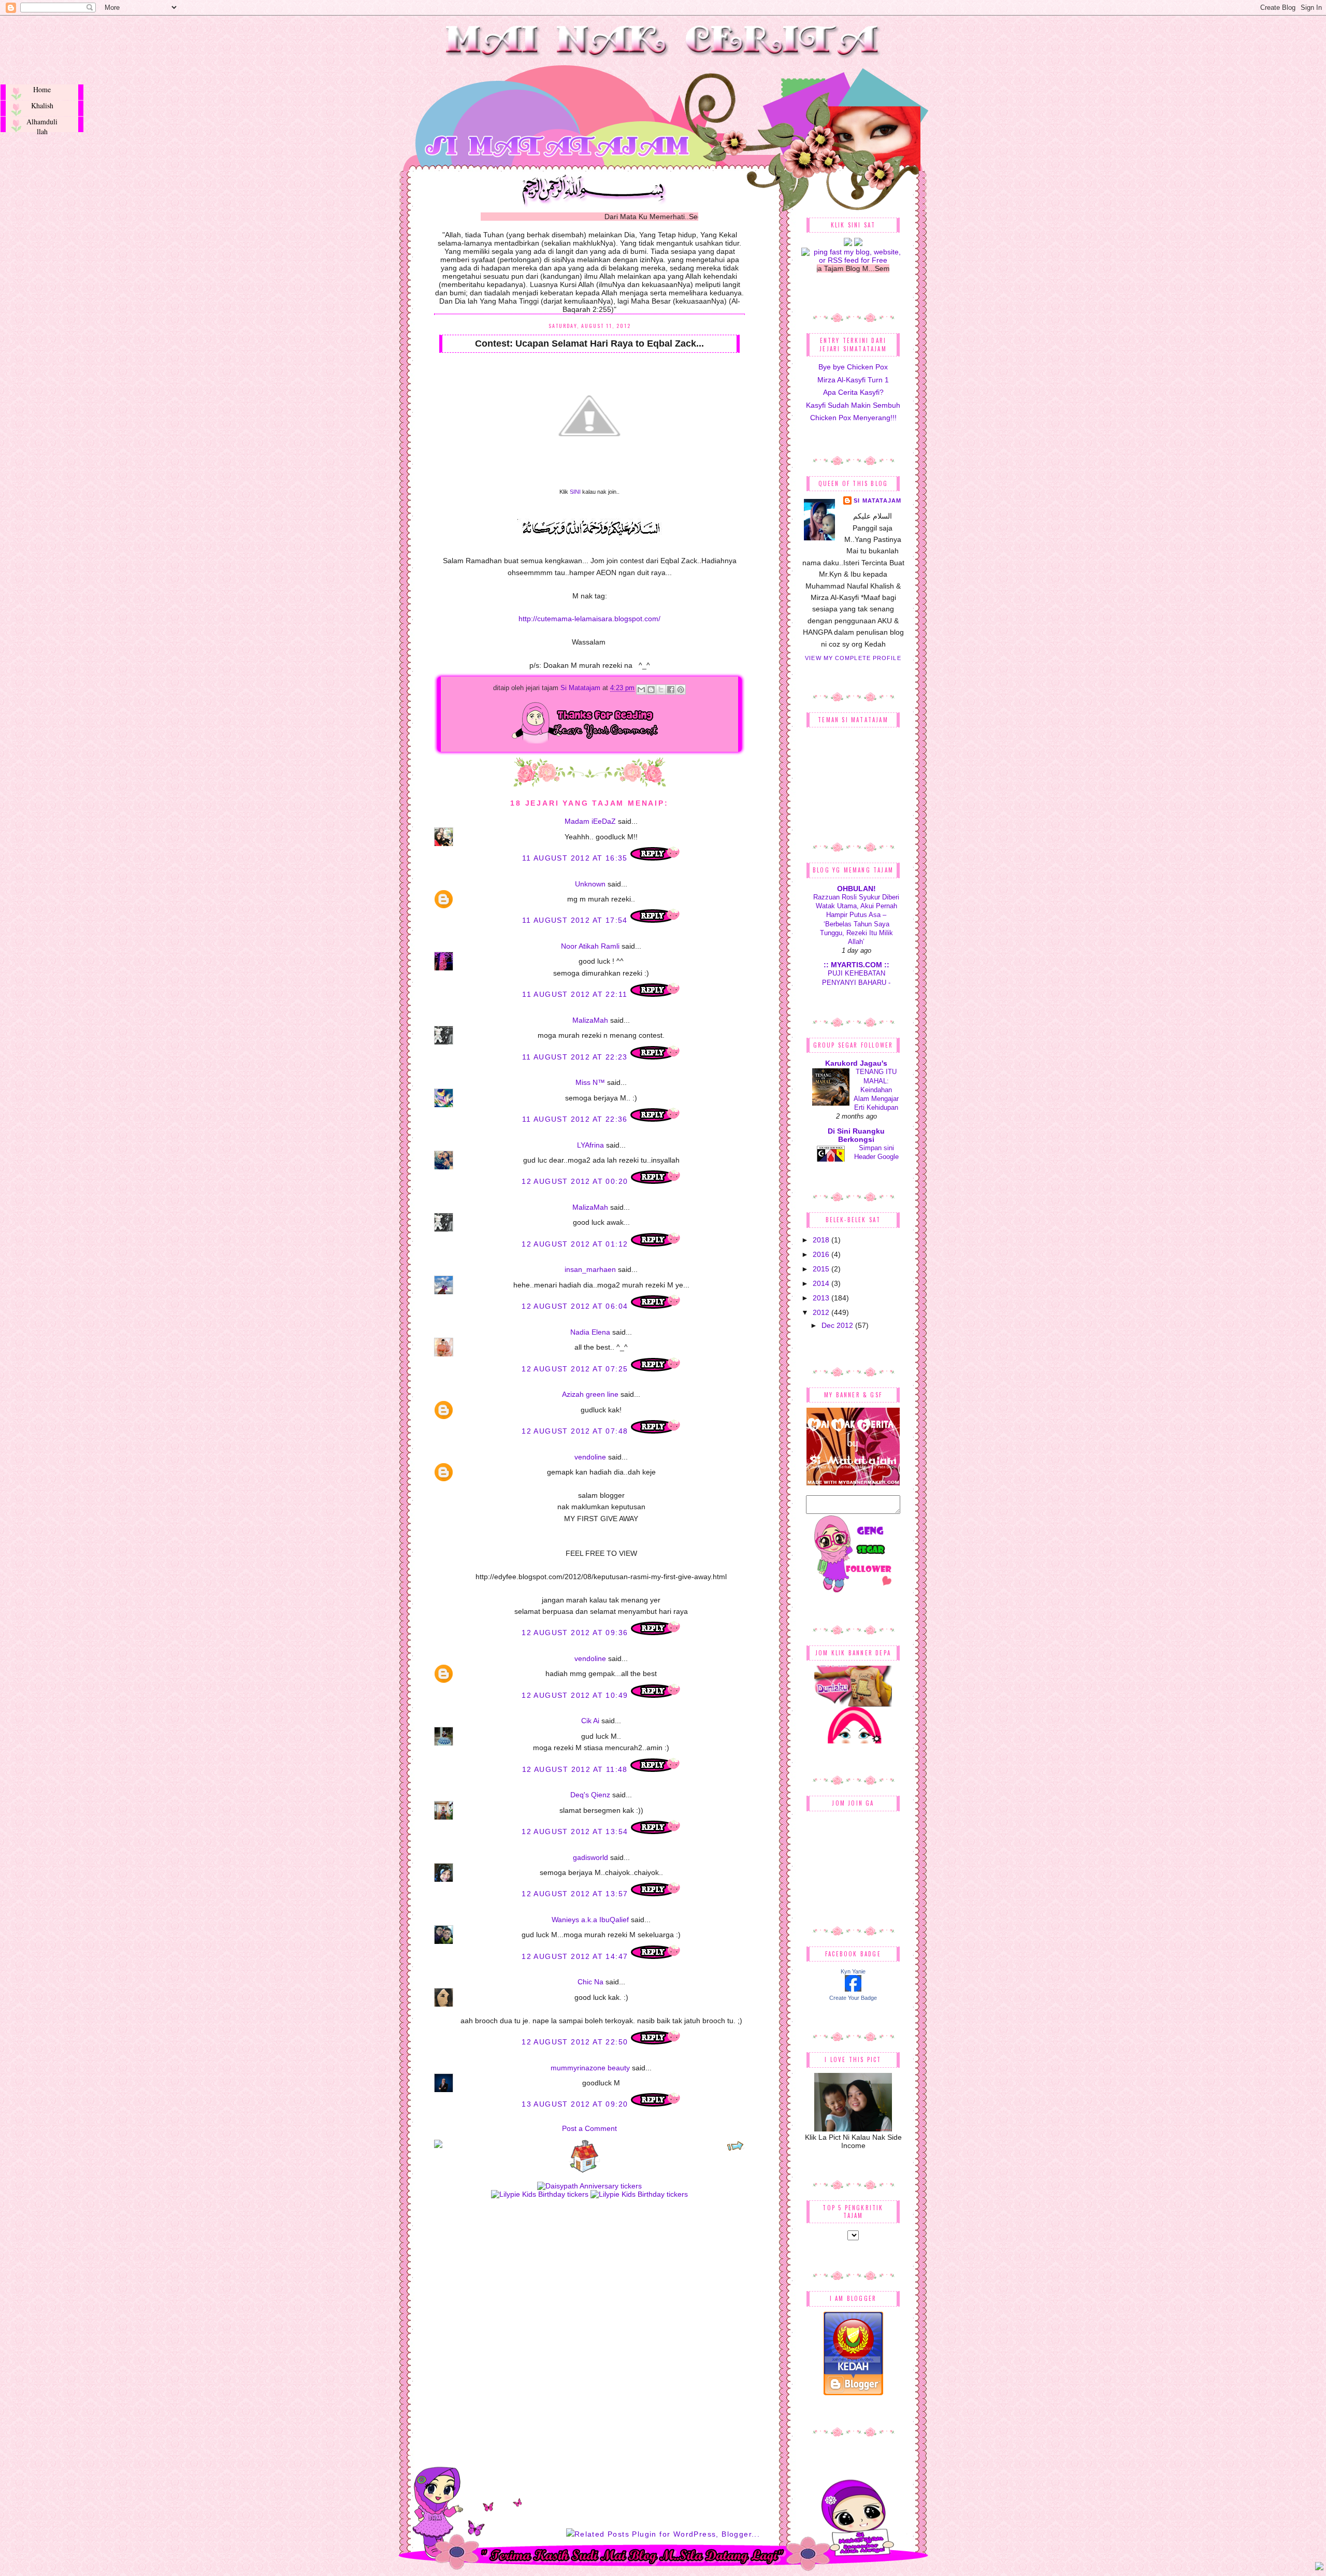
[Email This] (641, 690)
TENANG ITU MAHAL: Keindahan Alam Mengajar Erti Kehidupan (876, 1090)
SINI (575, 492)
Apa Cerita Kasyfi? (853, 392)
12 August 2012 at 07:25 (576, 1369)
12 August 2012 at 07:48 (576, 1431)
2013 (822, 1298)
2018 (822, 1240)
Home (42, 89)
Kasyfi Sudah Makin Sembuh (853, 405)
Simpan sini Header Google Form (876, 1157)
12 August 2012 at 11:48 (576, 1769)
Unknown (590, 884)
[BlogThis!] (651, 690)
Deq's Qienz (590, 1795)
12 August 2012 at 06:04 (576, 1306)
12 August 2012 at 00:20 (576, 1181)
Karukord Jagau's (856, 1063)
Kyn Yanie (853, 1971)
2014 (822, 1283)
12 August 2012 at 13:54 (576, 1831)
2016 (822, 1254)
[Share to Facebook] (671, 690)
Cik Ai (590, 1721)
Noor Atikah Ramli (590, 946)
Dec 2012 (838, 1325)
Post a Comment (589, 2128)
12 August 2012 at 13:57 (576, 1894)
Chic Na (590, 1982)
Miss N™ (590, 1082)
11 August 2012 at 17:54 (576, 920)
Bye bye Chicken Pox (853, 367)
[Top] (1319, 2568)
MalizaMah (590, 1020)
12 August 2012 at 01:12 (576, 1244)
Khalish (42, 105)
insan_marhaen (590, 1269)
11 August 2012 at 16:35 (576, 858)
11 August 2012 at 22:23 (576, 1057)
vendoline (590, 1457)
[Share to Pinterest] (681, 690)
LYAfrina (590, 1145)
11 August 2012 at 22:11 (576, 994)
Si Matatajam (581, 688)
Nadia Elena (590, 1332)
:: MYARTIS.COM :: (856, 965)
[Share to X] (661, 690)
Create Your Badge (853, 1998)
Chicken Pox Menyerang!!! (853, 418)
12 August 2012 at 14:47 (576, 1956)
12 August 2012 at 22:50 (576, 2042)
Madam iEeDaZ (590, 821)
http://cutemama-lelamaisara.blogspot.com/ (589, 619)
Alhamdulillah (42, 124)
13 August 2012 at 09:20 (576, 2104)
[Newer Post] (438, 2145)
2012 (822, 1312)
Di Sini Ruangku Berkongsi (856, 1135)
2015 (822, 1269)
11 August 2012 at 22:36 (576, 1119)
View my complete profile (853, 658)
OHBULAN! (856, 889)
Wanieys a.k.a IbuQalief (590, 1920)
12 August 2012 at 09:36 (576, 1633)
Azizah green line (590, 1394)
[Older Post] (735, 2149)
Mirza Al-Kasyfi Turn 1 (853, 380)
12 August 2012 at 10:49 (576, 1695)
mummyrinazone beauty (590, 2068)
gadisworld (590, 1857)
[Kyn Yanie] (853, 1989)
